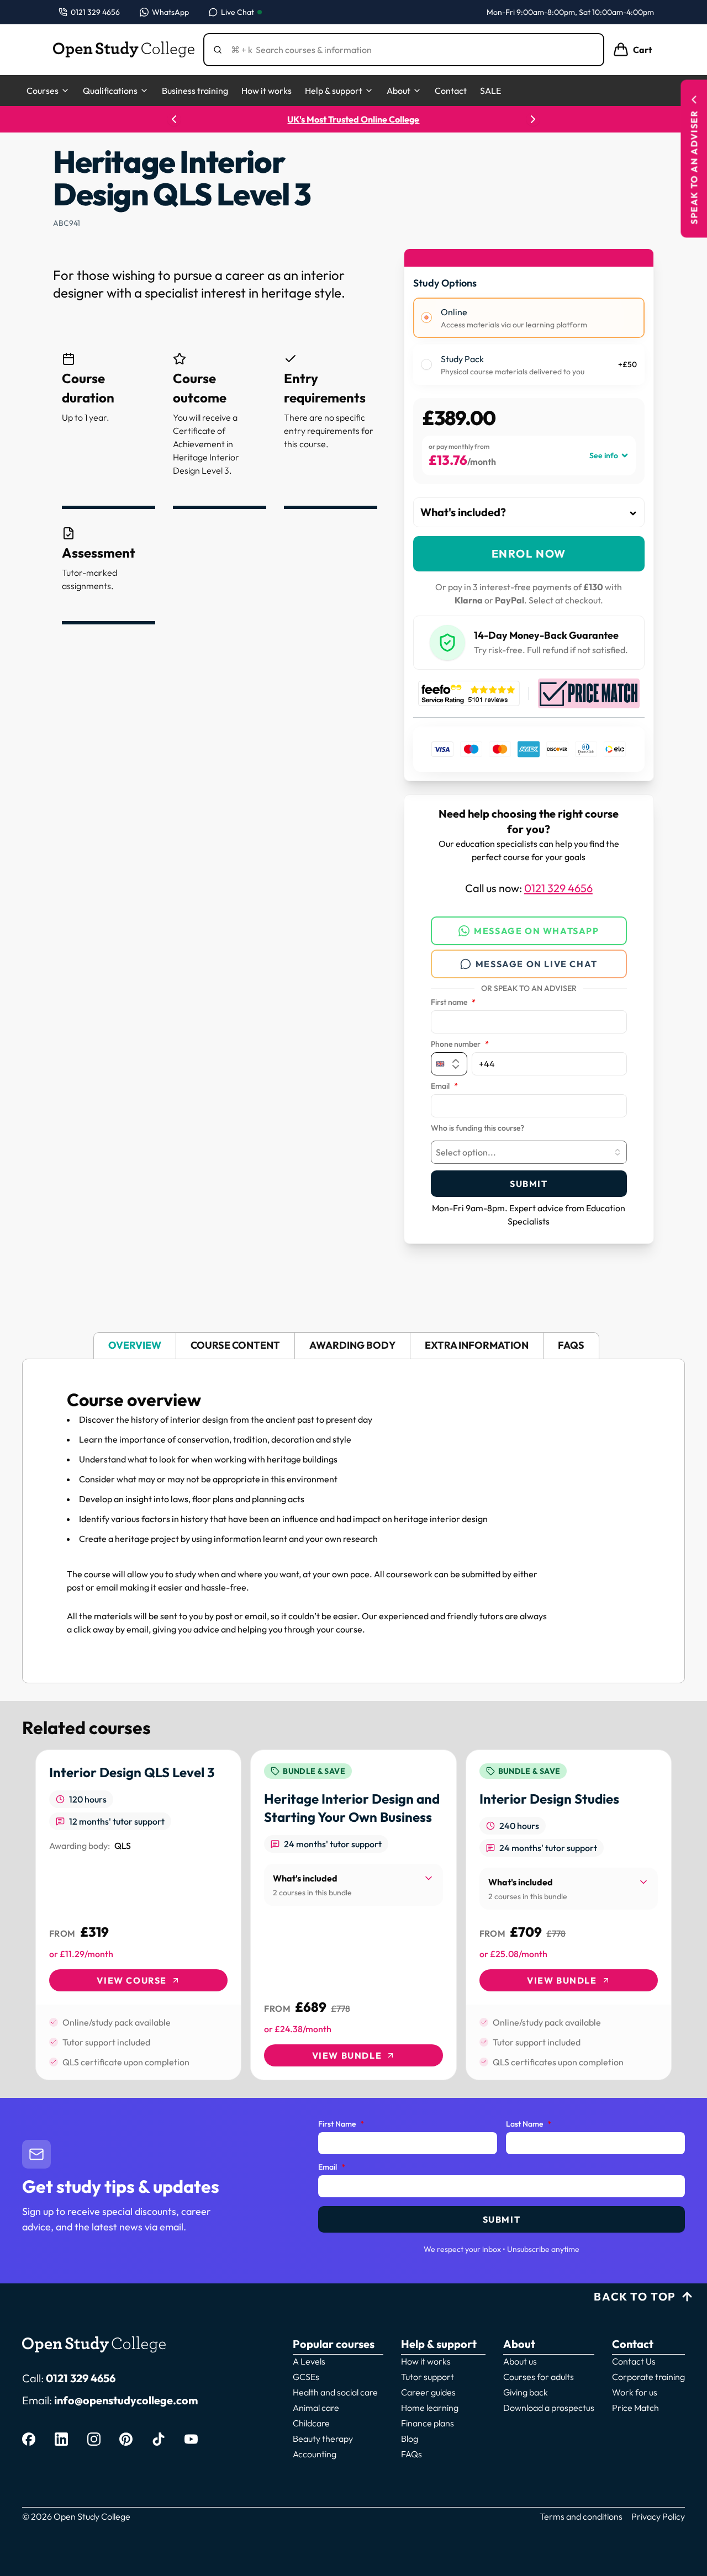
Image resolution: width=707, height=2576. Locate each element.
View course (132, 1980)
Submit (529, 1184)
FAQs (411, 2454)
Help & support (334, 91)
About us (520, 2361)
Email (444, 1086)
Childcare (311, 2423)
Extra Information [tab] (477, 1345)
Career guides (428, 2392)
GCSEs (306, 2377)
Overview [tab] (135, 1345)
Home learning (430, 2408)
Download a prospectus (549, 2408)
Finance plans (428, 2423)
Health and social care (335, 2392)
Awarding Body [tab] (352, 1345)
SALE (490, 91)
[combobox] (529, 1152)
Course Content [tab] (235, 1345)
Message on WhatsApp (536, 931)
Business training (195, 91)
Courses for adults (539, 2377)
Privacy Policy (658, 2516)
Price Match (635, 2408)
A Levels (309, 2361)
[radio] (426, 317)
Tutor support (428, 2377)
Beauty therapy (323, 2439)
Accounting (315, 2454)
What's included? (463, 512)
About (399, 91)
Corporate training (648, 2377)
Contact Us (634, 2361)
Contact (451, 91)
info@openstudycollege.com (126, 2400)
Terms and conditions (581, 2516)
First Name (341, 2124)
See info (604, 455)
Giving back (526, 2392)
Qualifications (110, 91)
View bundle (347, 2055)
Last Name (529, 2124)
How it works (267, 91)
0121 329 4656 (558, 888)
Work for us (635, 2392)
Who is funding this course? (478, 1128)
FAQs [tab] (571, 1345)
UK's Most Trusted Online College (354, 119)
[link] (138, 1915)
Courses (43, 91)
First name (453, 1003)
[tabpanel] (353, 1521)
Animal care (316, 2408)
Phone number (460, 1045)
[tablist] (353, 1346)
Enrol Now (529, 553)
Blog (410, 2439)
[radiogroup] (529, 341)
